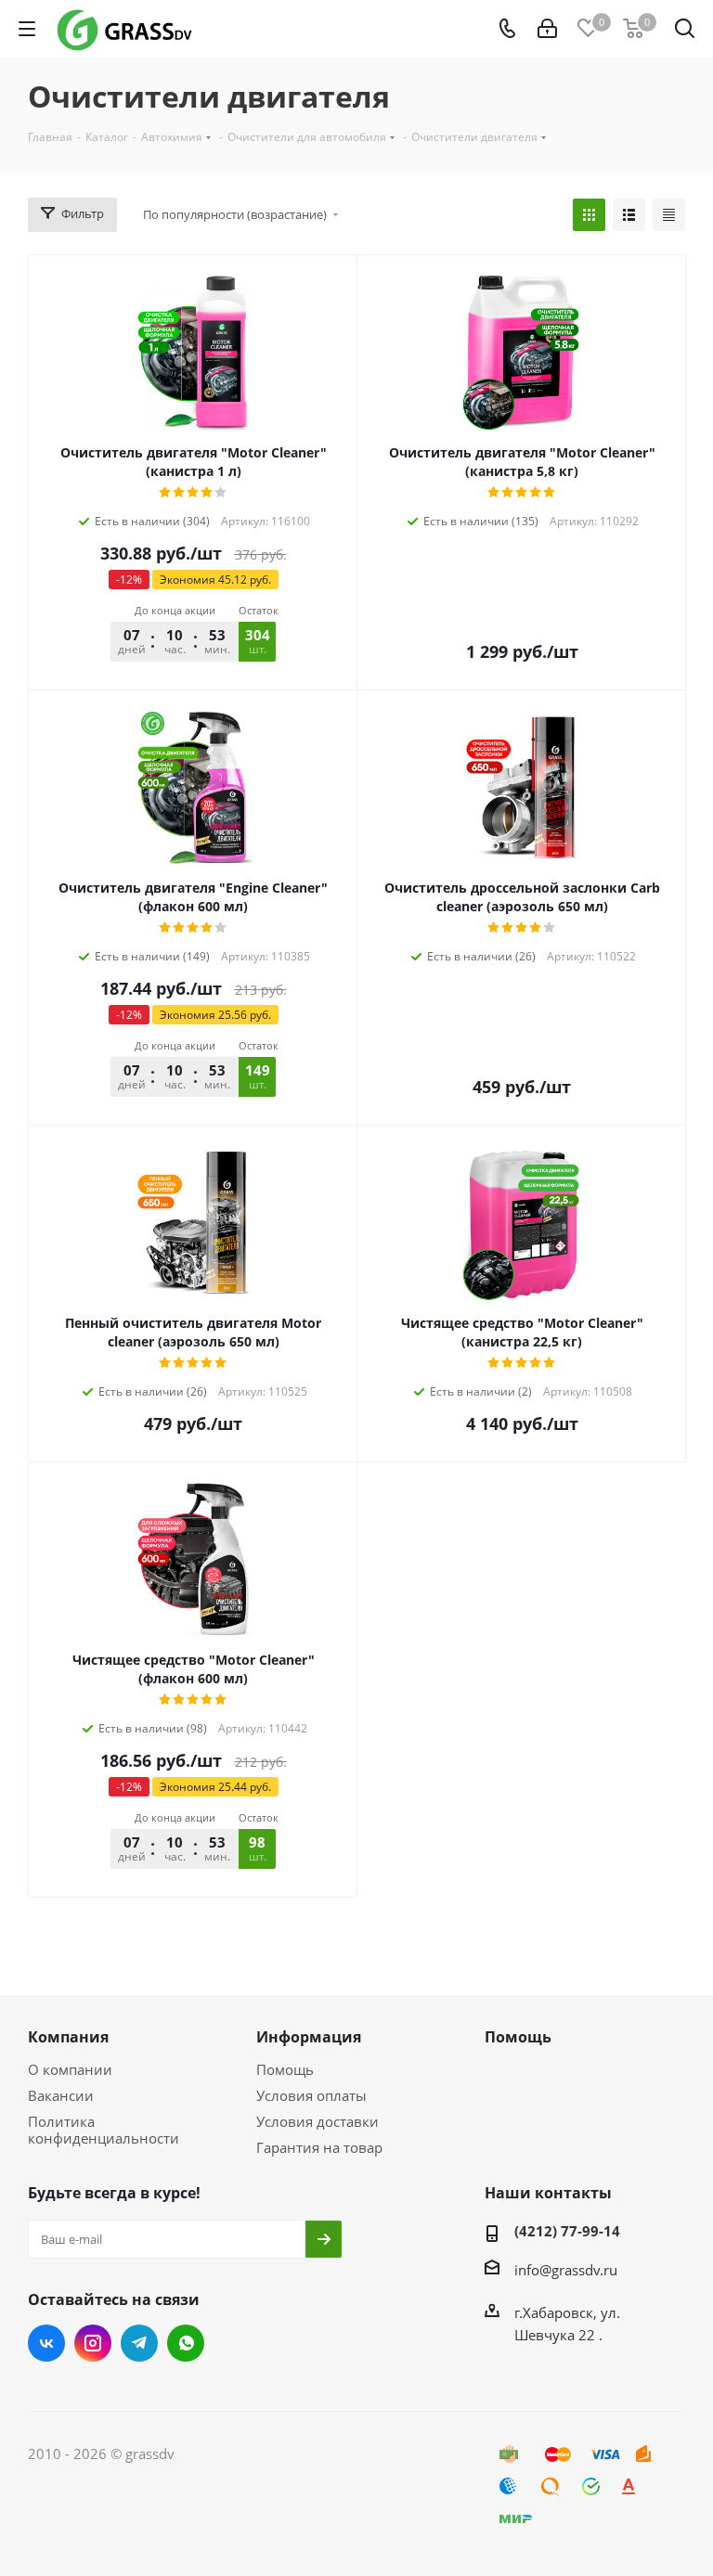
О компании (70, 2069)
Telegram (139, 2343)
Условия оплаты (311, 2095)
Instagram (93, 2343)
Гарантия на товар (319, 2147)
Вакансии (61, 2095)
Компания (68, 2037)
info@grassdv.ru (566, 2270)
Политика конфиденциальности (104, 2130)
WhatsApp (186, 2343)
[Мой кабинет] (547, 29)
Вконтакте (46, 2343)
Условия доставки (318, 2121)
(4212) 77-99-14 (567, 2231)
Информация (309, 2037)
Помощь (285, 2069)
